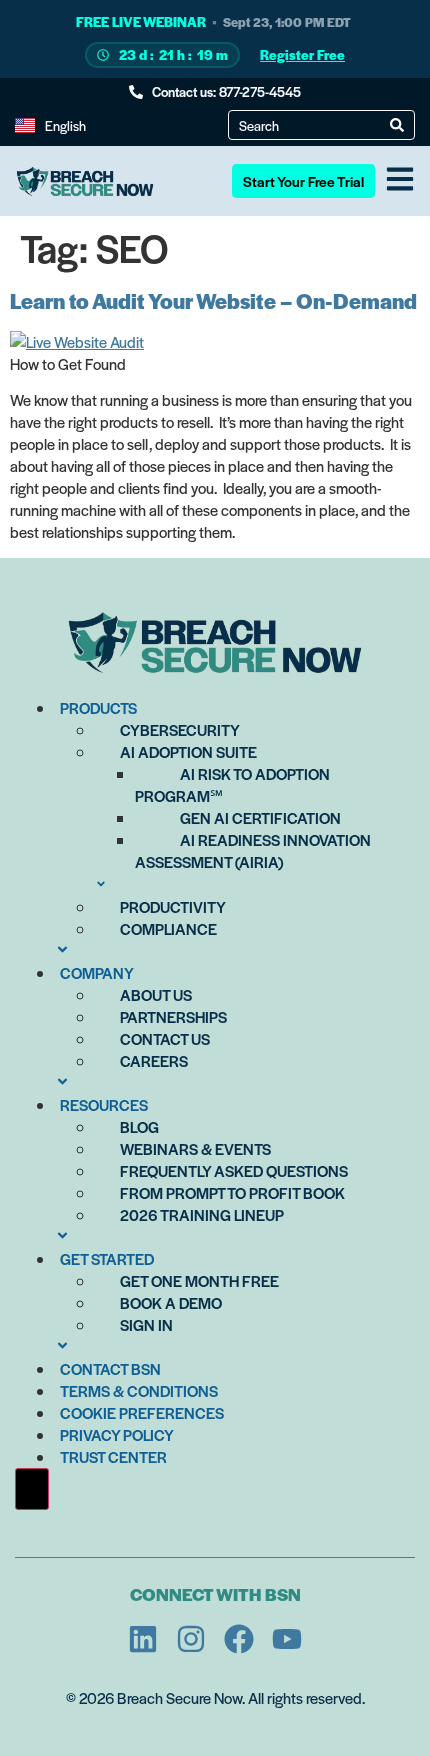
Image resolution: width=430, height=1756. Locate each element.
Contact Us (165, 1038)
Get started (107, 1258)
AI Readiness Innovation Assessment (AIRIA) (253, 850)
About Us (156, 994)
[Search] (397, 125)
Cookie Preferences (142, 1412)
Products (98, 707)
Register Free (302, 54)
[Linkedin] (143, 1639)
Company (97, 972)
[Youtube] (287, 1639)
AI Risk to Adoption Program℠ (232, 784)
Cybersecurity (180, 729)
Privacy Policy (117, 1434)
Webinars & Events (195, 1148)
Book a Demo (171, 1302)
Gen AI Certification (260, 817)
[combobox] (314, 125)
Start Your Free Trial (303, 181)
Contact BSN (110, 1368)
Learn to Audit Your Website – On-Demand (213, 300)
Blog (139, 1126)
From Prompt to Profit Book (232, 1192)
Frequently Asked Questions (234, 1170)
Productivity (173, 906)
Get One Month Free (199, 1280)
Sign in (146, 1324)
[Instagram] (191, 1639)
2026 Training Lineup (202, 1214)
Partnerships (173, 1016)
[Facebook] (239, 1639)
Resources (104, 1104)
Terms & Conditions (139, 1390)
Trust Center (113, 1456)
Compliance (168, 928)
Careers (154, 1060)
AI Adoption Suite (188, 751)
